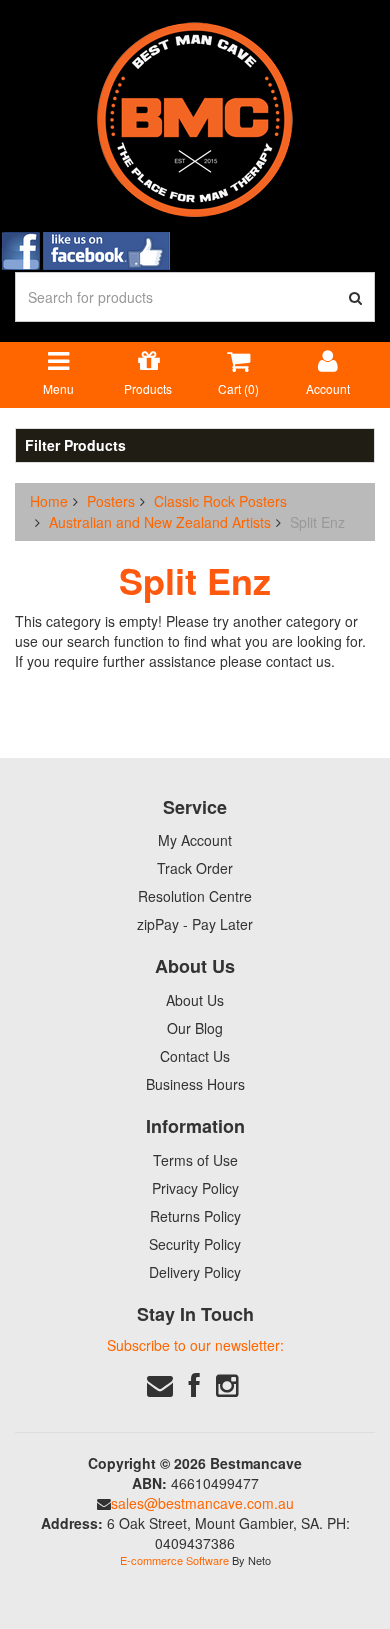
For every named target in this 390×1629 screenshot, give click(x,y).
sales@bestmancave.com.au (202, 1503)
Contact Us (195, 1056)
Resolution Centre (195, 896)
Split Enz (317, 522)
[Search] (356, 297)
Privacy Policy (195, 1188)
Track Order (195, 868)
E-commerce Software (174, 1560)
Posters (111, 501)
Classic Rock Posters (220, 501)
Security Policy (195, 1244)
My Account (195, 840)
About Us (195, 1000)
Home (49, 501)
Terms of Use (195, 1160)
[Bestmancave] (195, 118)
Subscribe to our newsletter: (195, 1345)
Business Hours (195, 1084)
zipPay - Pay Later (195, 924)
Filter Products (75, 445)
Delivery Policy (195, 1272)
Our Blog (195, 1028)
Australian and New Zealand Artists (160, 522)
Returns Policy (195, 1216)
